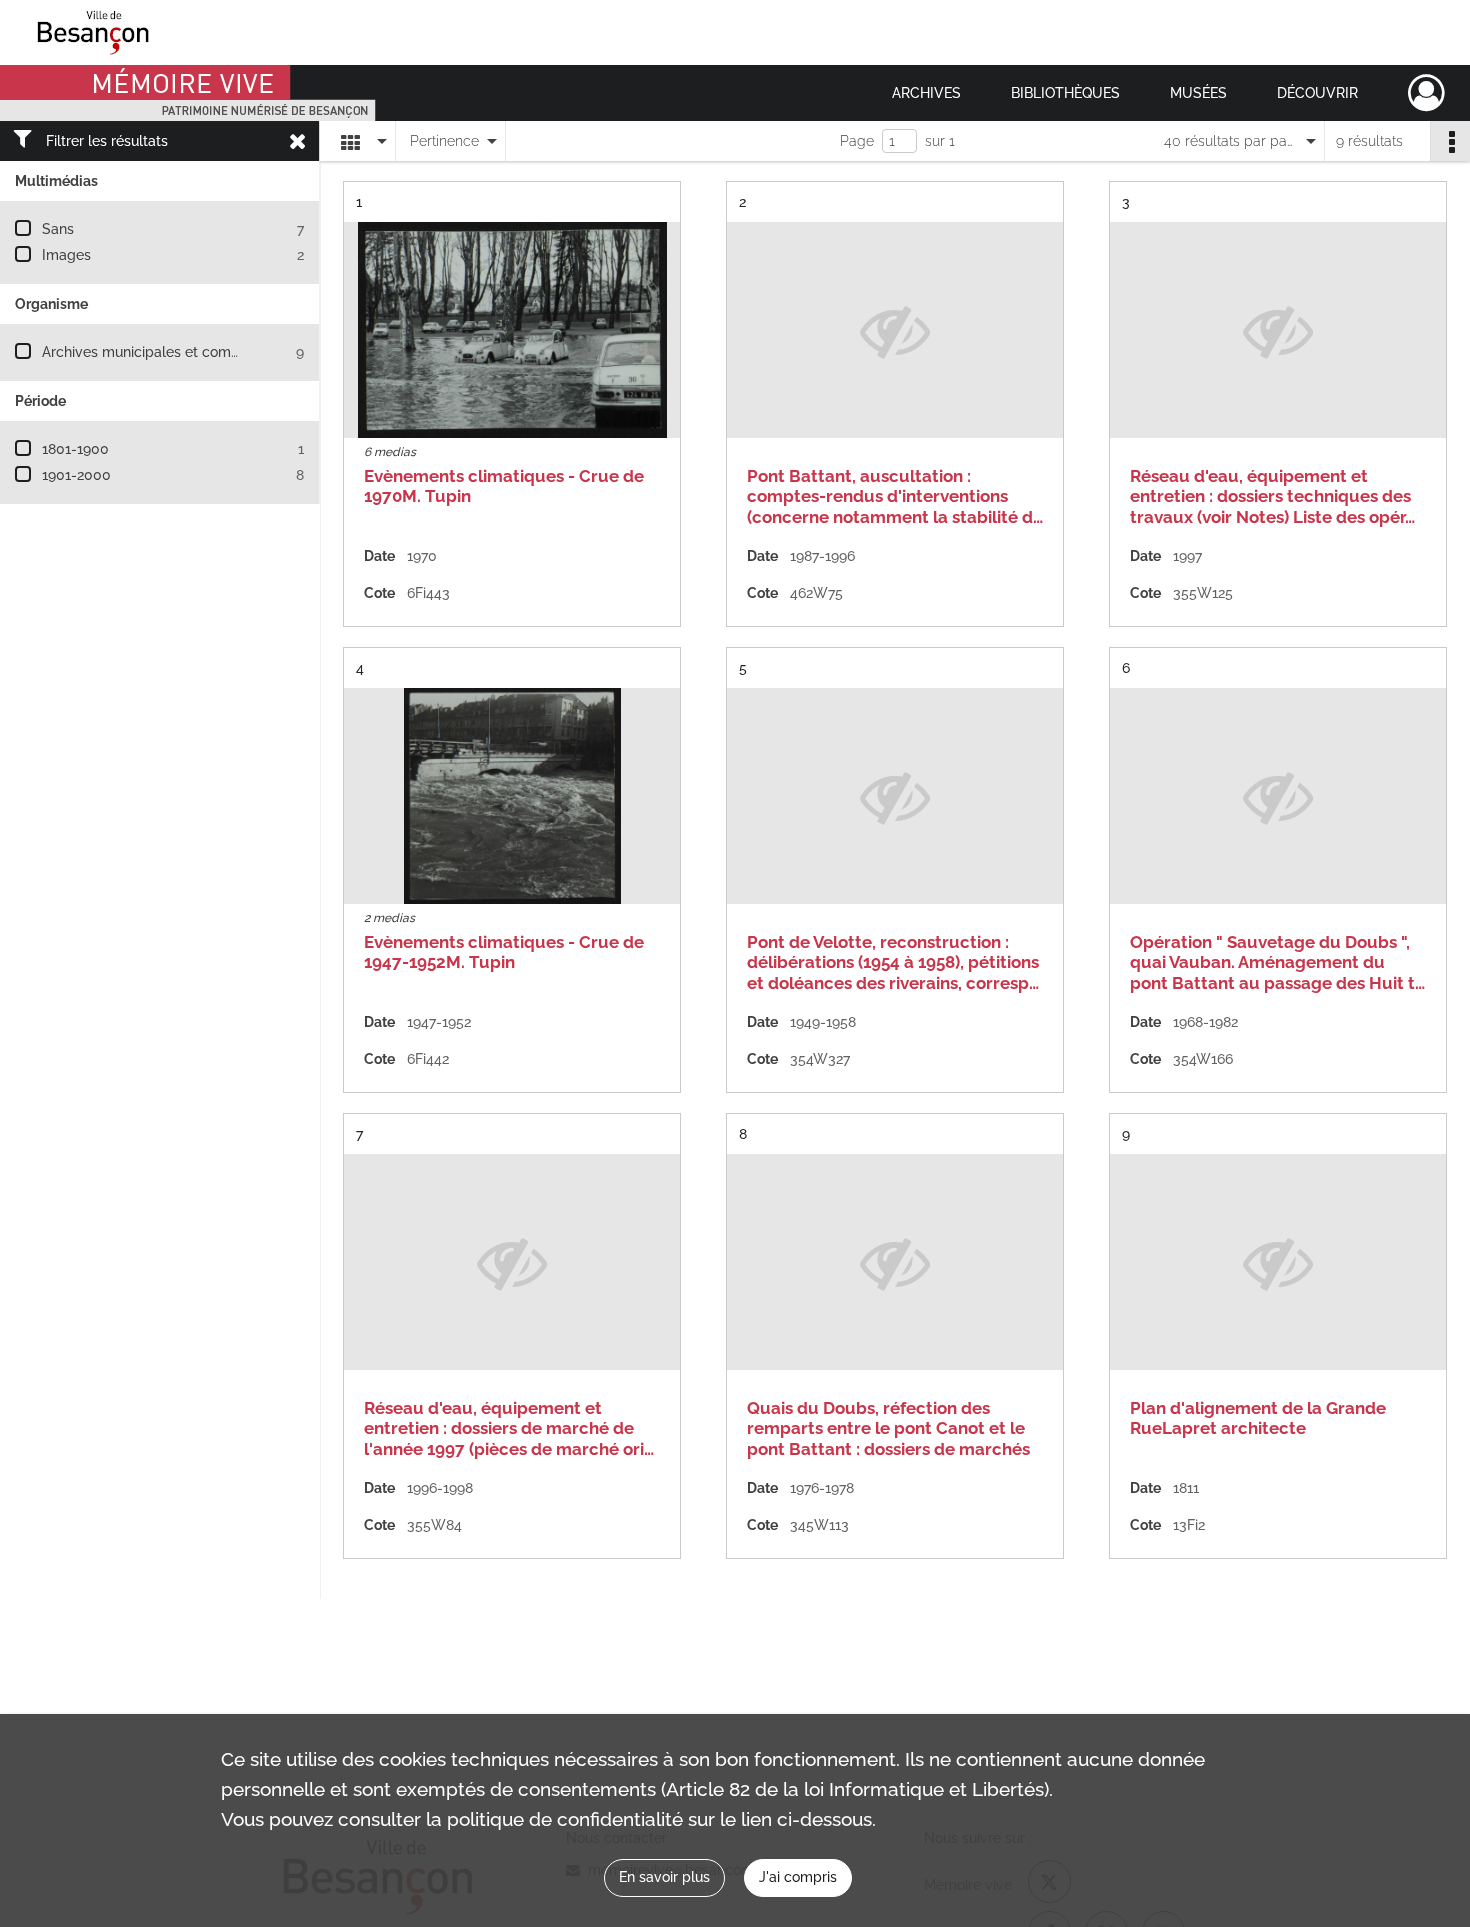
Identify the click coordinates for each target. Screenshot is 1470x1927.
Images (66, 255)
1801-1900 (75, 449)
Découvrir (1317, 93)
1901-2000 (76, 475)
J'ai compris (798, 1877)
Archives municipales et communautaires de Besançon (221, 352)
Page (857, 141)
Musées (1198, 93)
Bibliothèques (1065, 93)
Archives (926, 93)
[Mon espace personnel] (1426, 93)
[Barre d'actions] (1450, 141)
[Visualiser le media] (512, 330)
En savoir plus (664, 1877)
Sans (58, 229)
